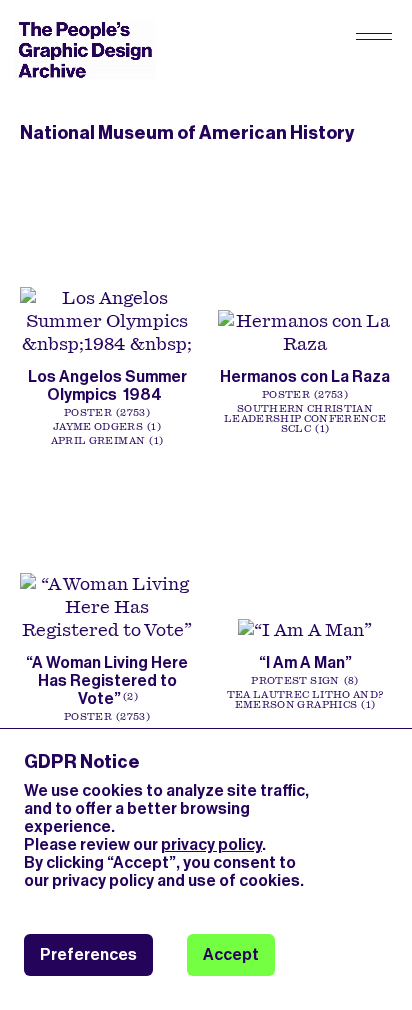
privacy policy (211, 844)
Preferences (88, 954)
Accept (231, 954)
